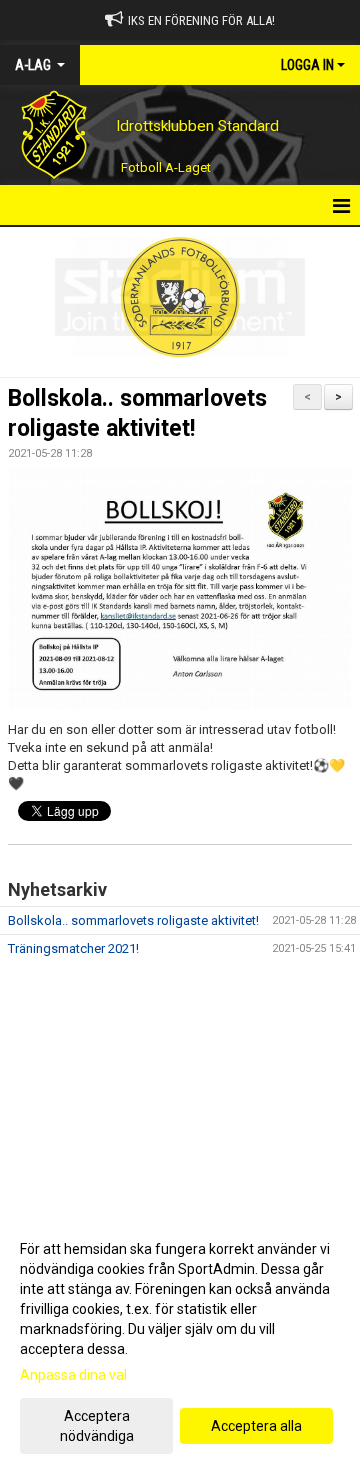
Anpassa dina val (73, 1375)
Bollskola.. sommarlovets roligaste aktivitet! (133, 920)
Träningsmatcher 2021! (73, 948)
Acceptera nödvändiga (97, 1426)
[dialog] (180, 1341)
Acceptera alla (256, 1426)
